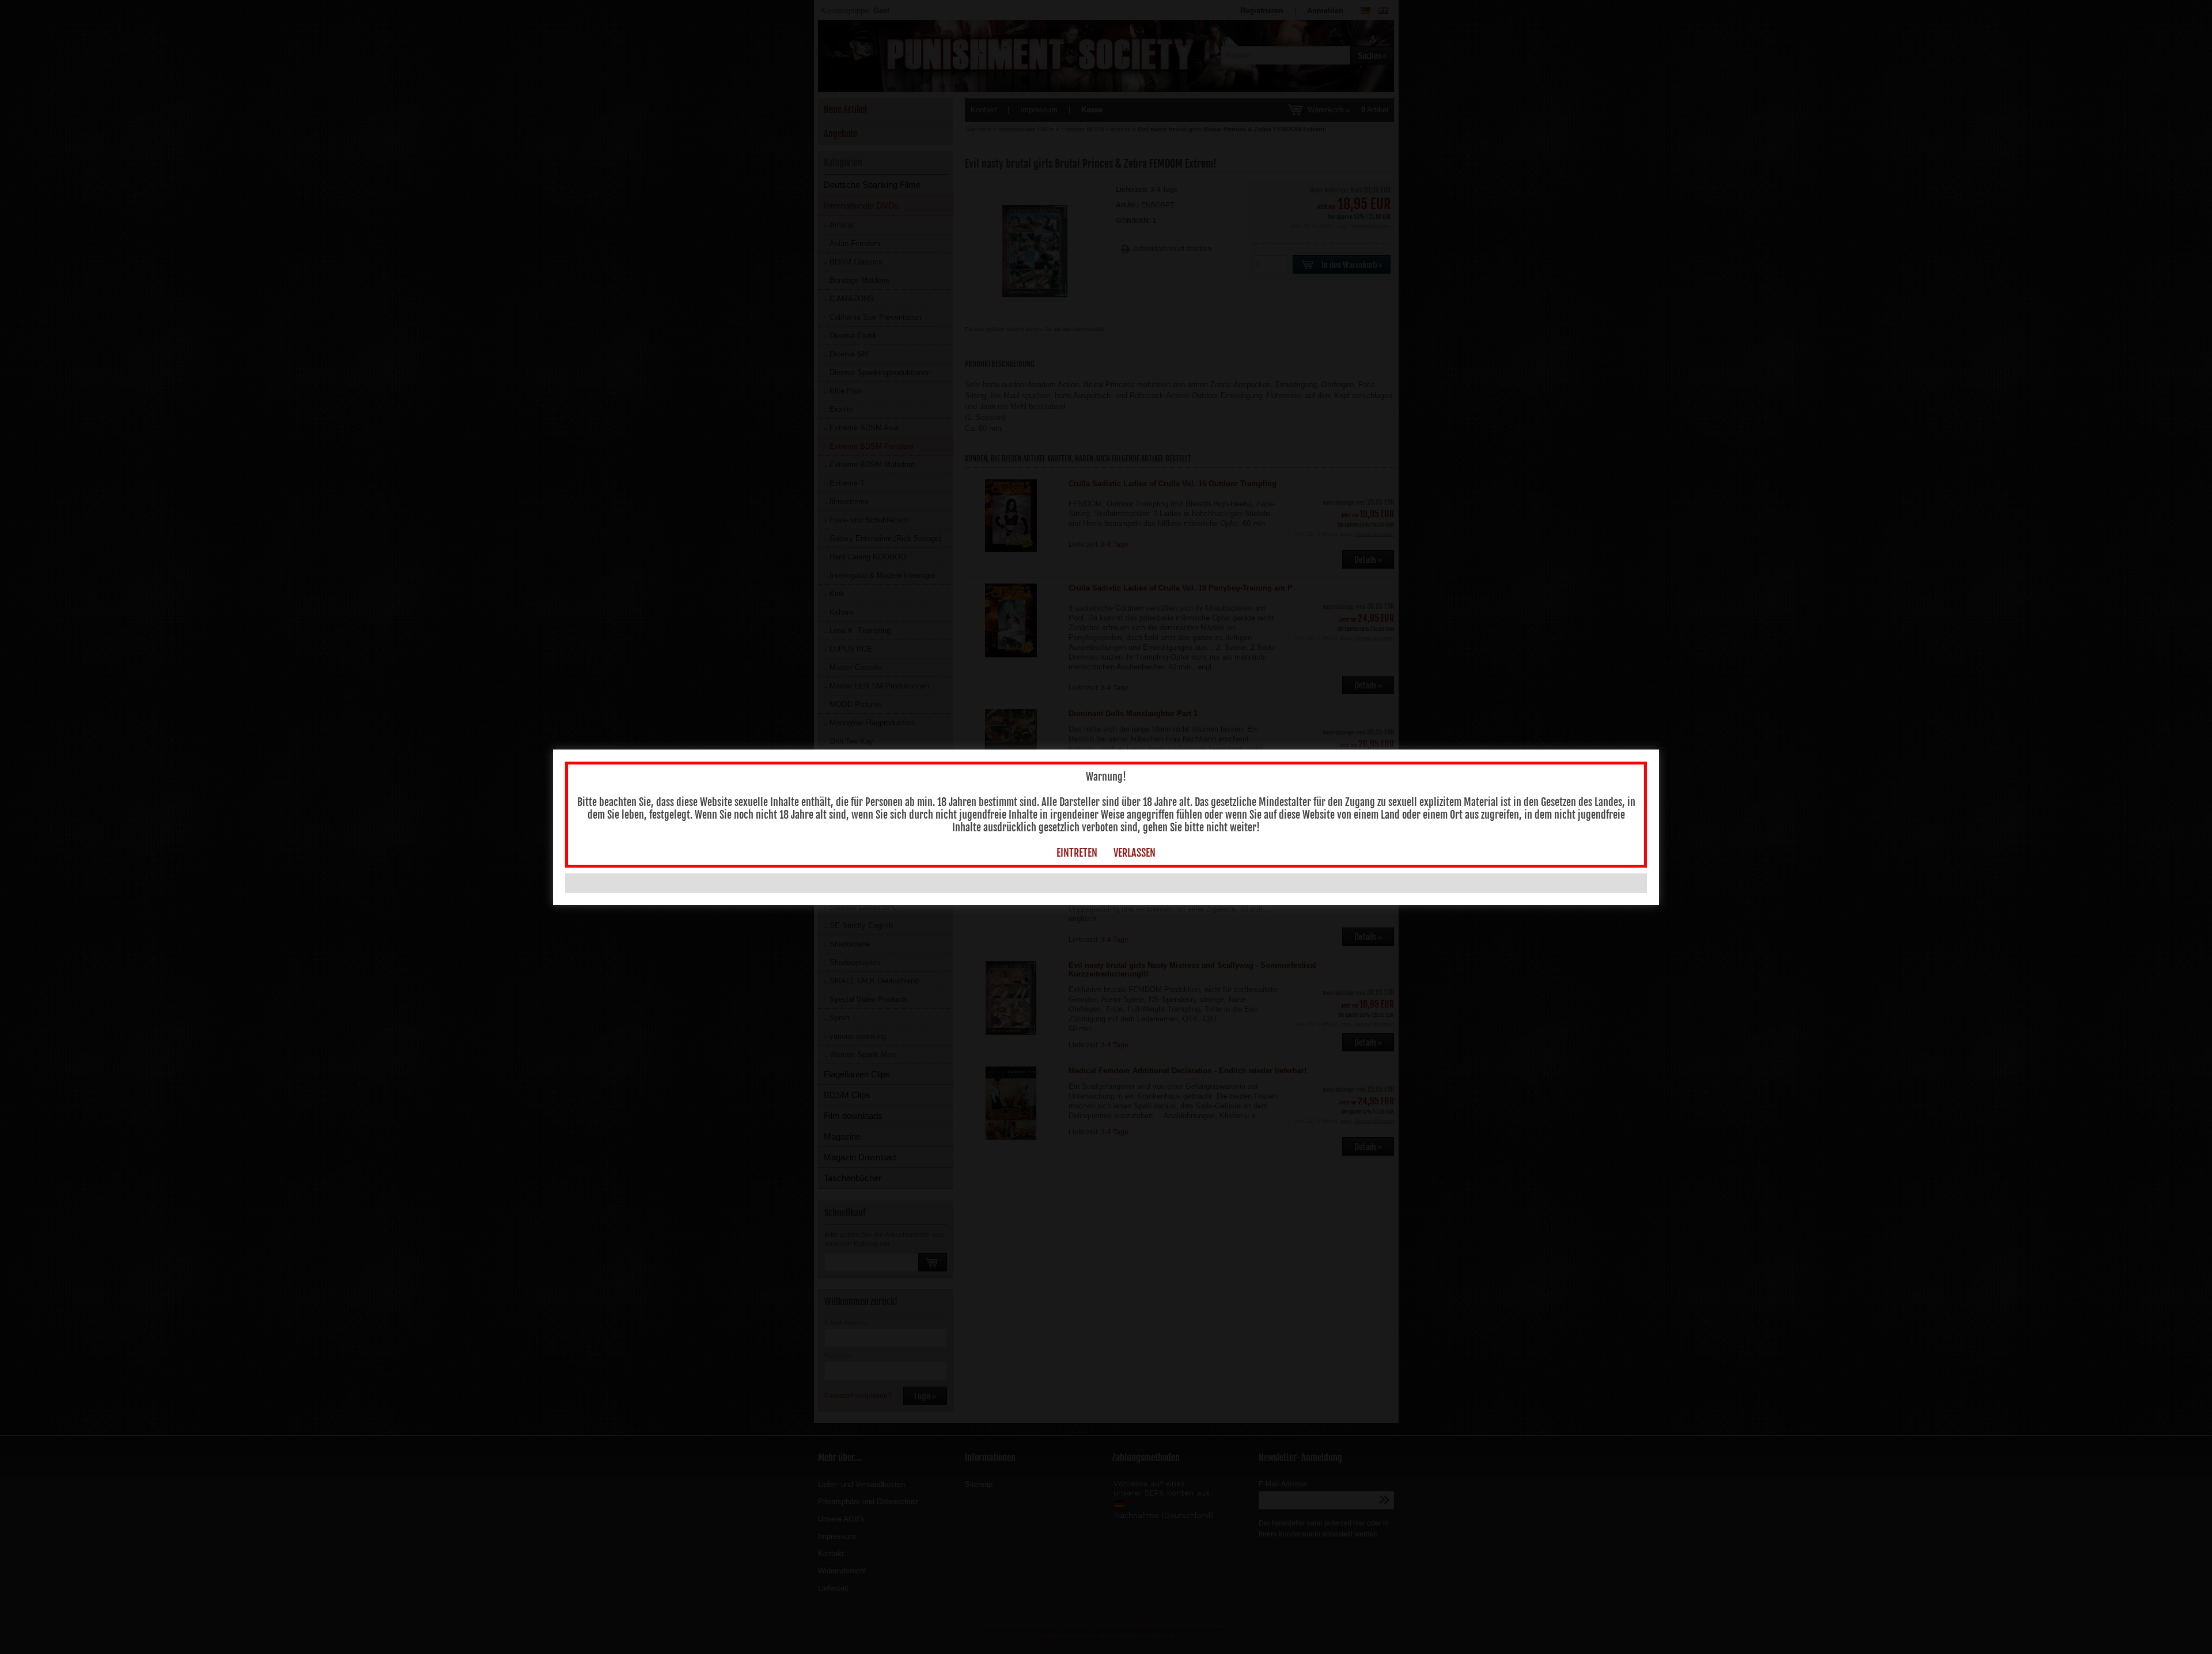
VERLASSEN (1135, 853)
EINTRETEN (1077, 853)
